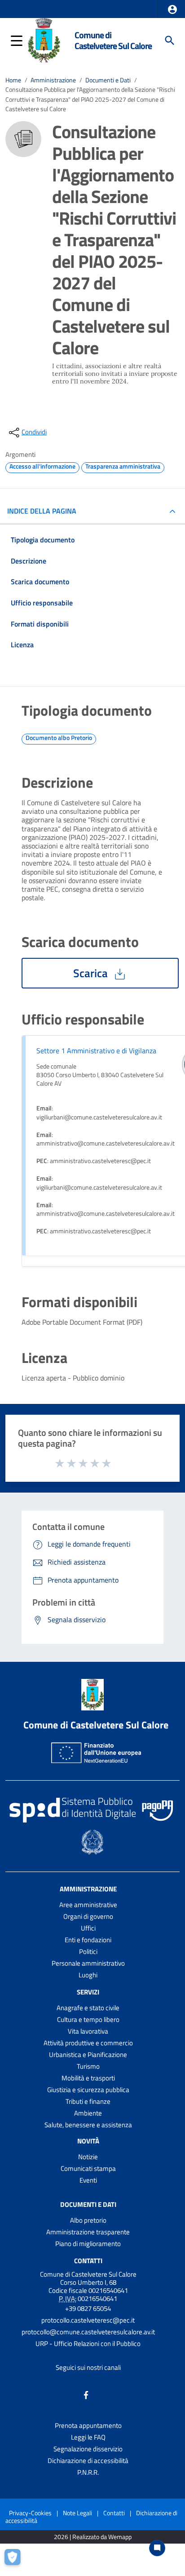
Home (13, 80)
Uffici (88, 1928)
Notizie (88, 2157)
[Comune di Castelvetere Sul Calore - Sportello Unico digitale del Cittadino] (44, 40)
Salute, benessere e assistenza (88, 2125)
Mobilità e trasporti (88, 2078)
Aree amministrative (88, 1905)
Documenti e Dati (108, 80)
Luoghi (88, 1975)
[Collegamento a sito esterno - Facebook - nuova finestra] (86, 2394)
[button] (172, 9)
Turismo (88, 2066)
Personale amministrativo (88, 1963)
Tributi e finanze (88, 2101)
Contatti (88, 2260)
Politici (88, 1951)
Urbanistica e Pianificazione (88, 2055)
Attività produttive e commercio (88, 2043)
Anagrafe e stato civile (88, 2008)
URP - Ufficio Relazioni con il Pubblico (88, 2344)
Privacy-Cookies (30, 2513)
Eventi (88, 2180)
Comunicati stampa (88, 2168)
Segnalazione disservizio (88, 2449)
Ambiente (88, 2113)
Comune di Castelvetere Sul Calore (113, 40)
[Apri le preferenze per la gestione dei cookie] (16, 2560)
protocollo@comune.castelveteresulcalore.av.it (88, 2332)
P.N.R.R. (88, 2472)
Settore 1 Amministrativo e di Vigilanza (96, 1051)
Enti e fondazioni (88, 1940)
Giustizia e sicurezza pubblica (88, 2090)
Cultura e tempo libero (88, 2019)
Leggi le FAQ (88, 2437)
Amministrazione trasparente (88, 2232)
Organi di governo (88, 1916)
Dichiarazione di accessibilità (88, 2461)
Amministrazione (53, 80)
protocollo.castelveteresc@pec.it (88, 2320)
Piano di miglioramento (88, 2244)
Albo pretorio (88, 2220)
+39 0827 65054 (88, 2308)
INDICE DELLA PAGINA (42, 511)
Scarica (92, 973)
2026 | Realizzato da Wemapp (93, 2537)
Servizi (88, 1992)
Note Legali (77, 2513)
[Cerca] (170, 41)
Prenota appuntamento (88, 2425)
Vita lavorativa (88, 2031)
